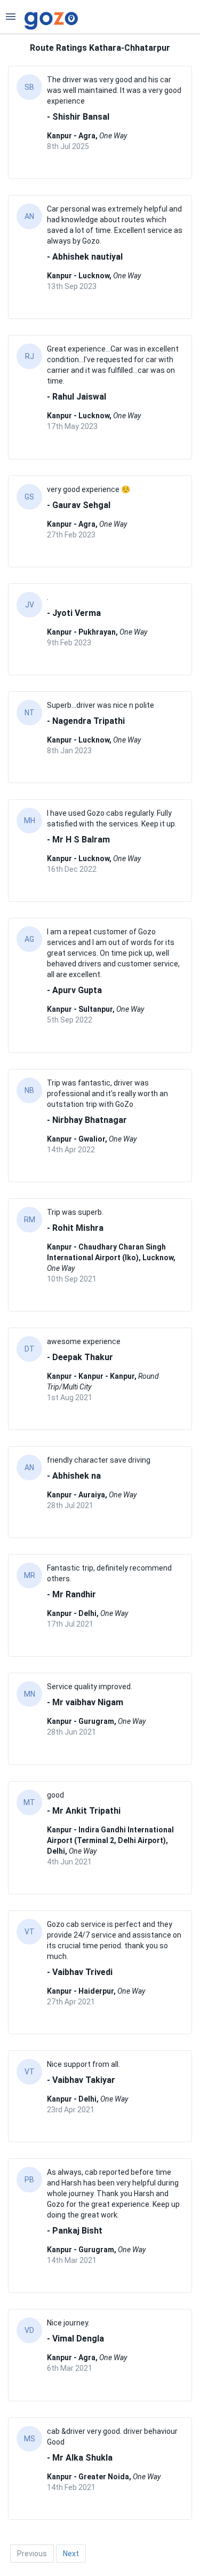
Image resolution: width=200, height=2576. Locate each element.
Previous (32, 2554)
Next (71, 2554)
